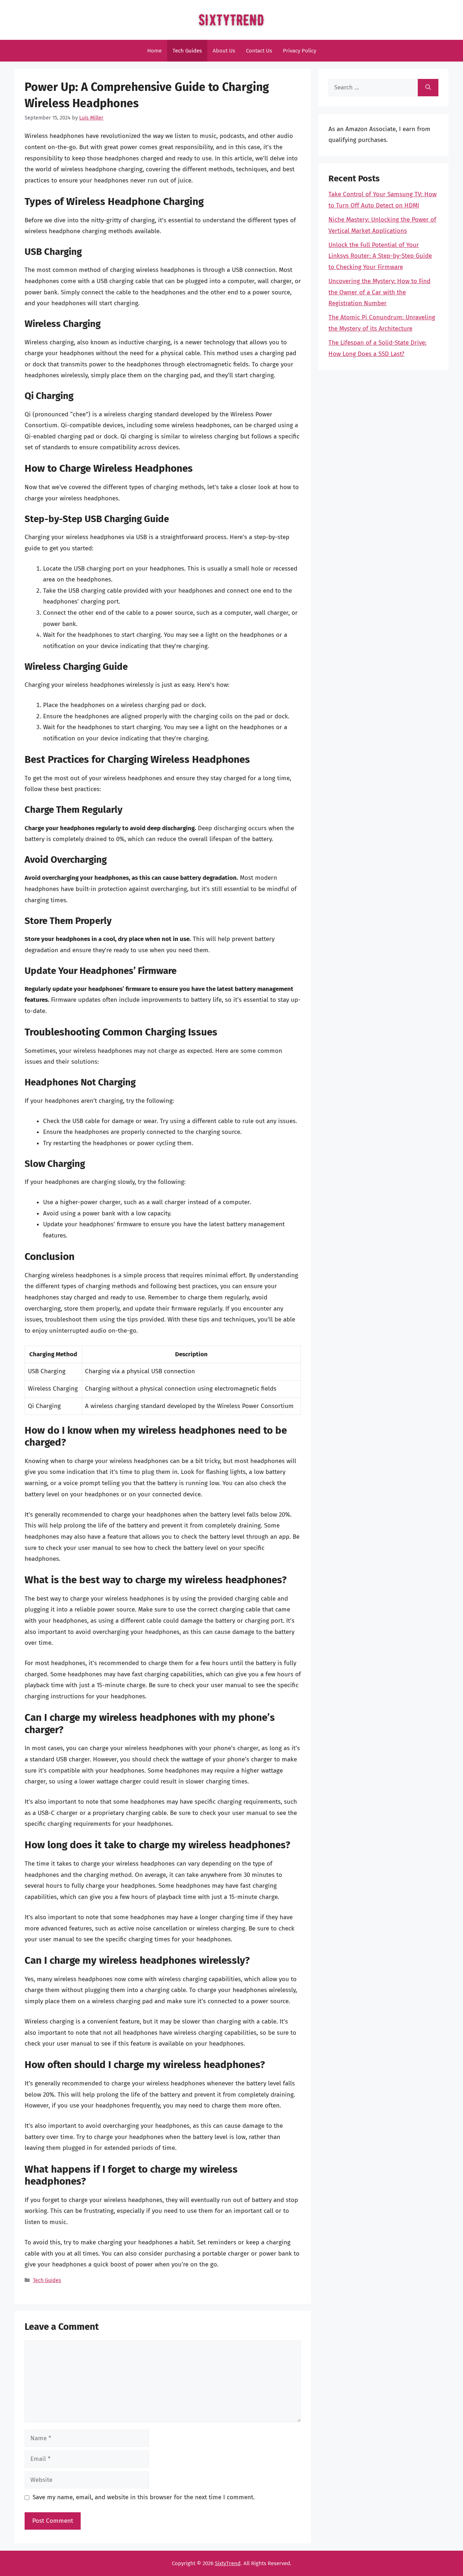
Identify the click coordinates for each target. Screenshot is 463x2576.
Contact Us (259, 51)
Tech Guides (187, 51)
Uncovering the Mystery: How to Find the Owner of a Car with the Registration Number (379, 292)
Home (154, 51)
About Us (224, 51)
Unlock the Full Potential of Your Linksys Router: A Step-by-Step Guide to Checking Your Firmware (380, 256)
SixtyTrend (228, 2563)
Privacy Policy (300, 51)
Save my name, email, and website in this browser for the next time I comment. (144, 2497)
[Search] (428, 88)
